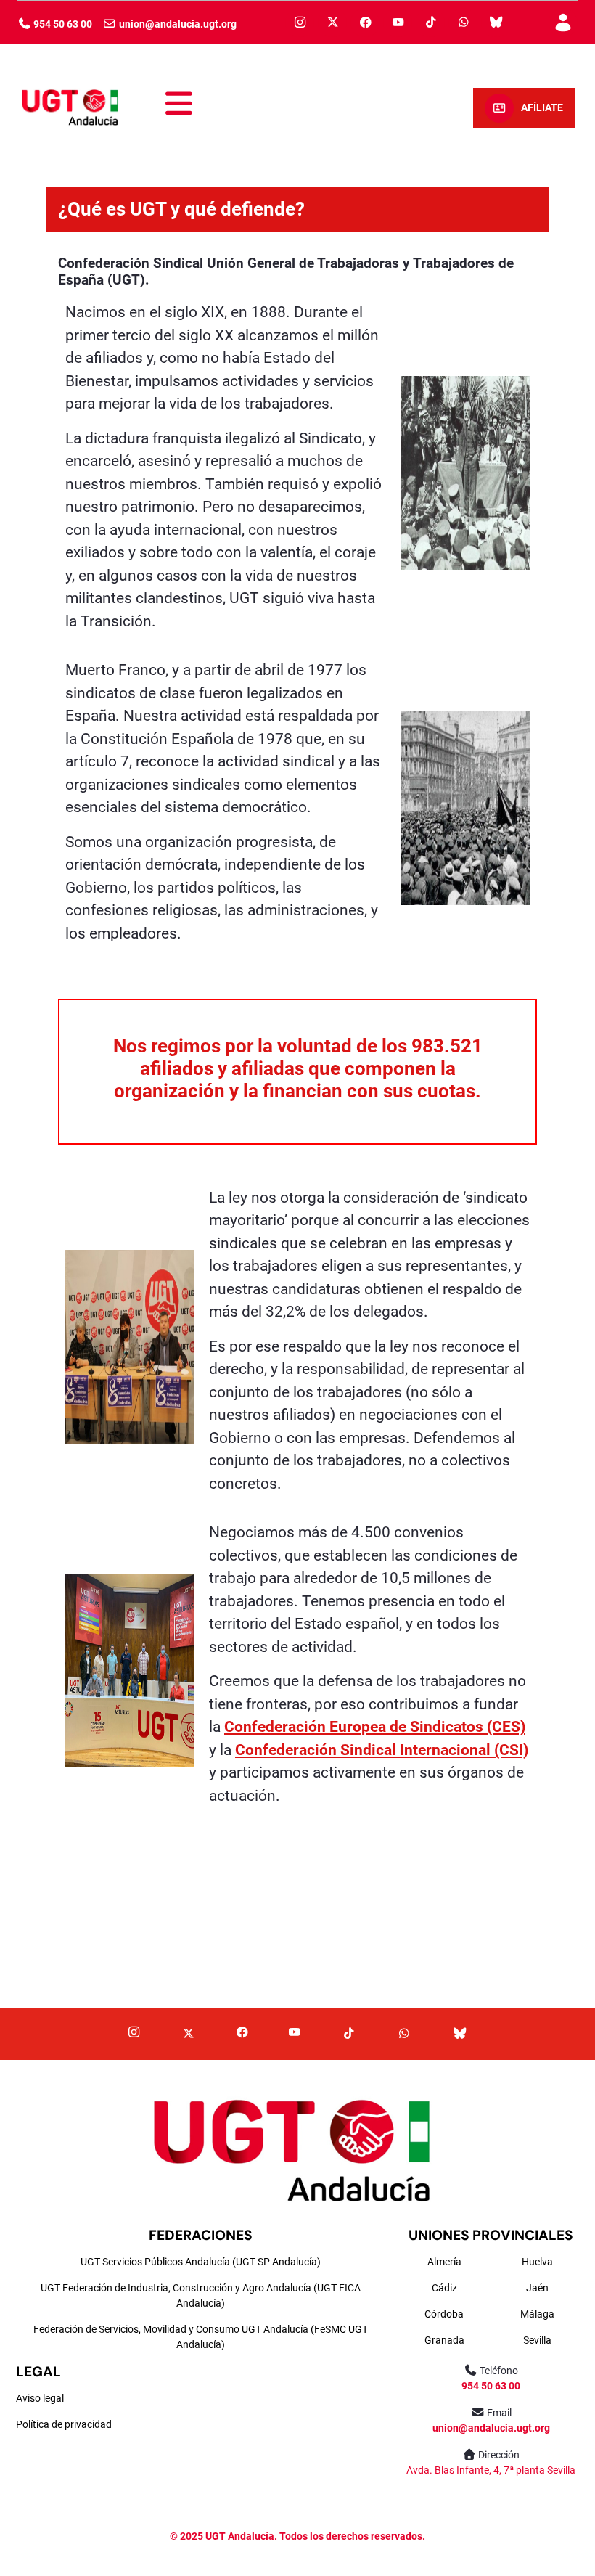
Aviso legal (40, 2398)
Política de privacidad (64, 2424)
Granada (444, 2340)
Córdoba (444, 2314)
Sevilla (537, 2340)
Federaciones (201, 2235)
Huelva (537, 2262)
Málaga (537, 2314)
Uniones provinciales (491, 2235)
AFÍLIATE (542, 108)
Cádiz (444, 2288)
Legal (38, 2372)
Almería (444, 2262)
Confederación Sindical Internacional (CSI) (382, 1750)
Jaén (537, 2288)
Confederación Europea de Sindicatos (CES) (375, 1727)
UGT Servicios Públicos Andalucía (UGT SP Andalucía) (201, 2262)
